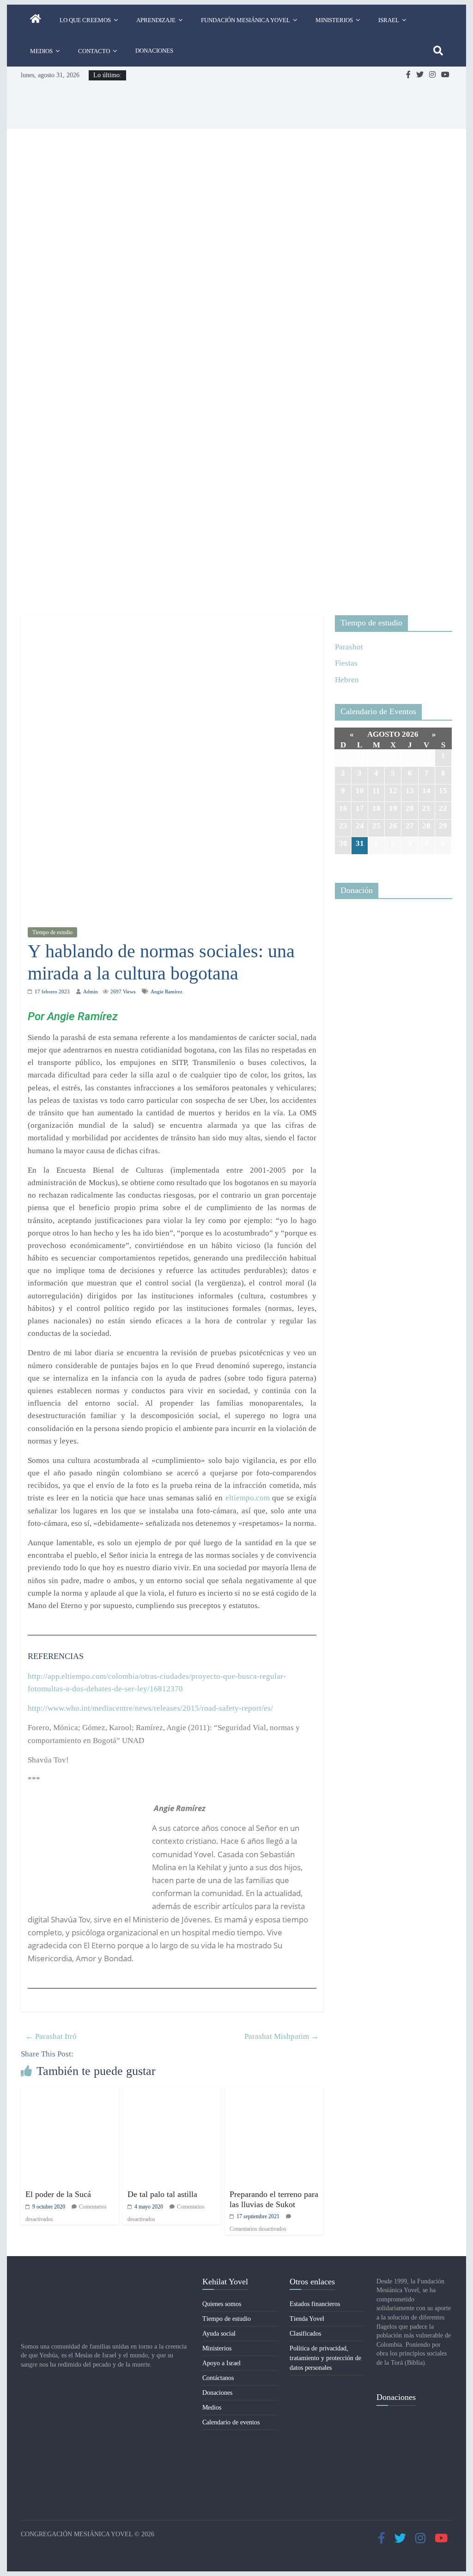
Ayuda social (219, 2334)
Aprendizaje (156, 20)
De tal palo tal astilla (162, 2194)
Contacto (94, 51)
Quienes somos (222, 2304)
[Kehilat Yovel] (36, 20)
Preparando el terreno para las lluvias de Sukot (274, 2199)
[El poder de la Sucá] (70, 2093)
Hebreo (347, 680)
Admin (91, 991)
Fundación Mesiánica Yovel (246, 20)
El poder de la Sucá (58, 2194)
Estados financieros (315, 2304)
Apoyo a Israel (221, 2363)
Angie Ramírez (167, 991)
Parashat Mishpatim (282, 2036)
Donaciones (154, 51)
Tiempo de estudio (52, 932)
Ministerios (334, 20)
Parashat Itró (51, 2036)
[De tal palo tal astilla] (172, 2093)
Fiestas (346, 663)
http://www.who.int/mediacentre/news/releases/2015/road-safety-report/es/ (150, 1708)
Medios (41, 51)
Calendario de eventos (231, 2422)
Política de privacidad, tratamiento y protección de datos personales (325, 2358)
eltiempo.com (248, 1498)
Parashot (349, 647)
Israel (389, 20)
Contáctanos (218, 2378)
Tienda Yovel (307, 2319)
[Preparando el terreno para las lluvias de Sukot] (274, 2093)
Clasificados (305, 2334)
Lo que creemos (85, 20)
